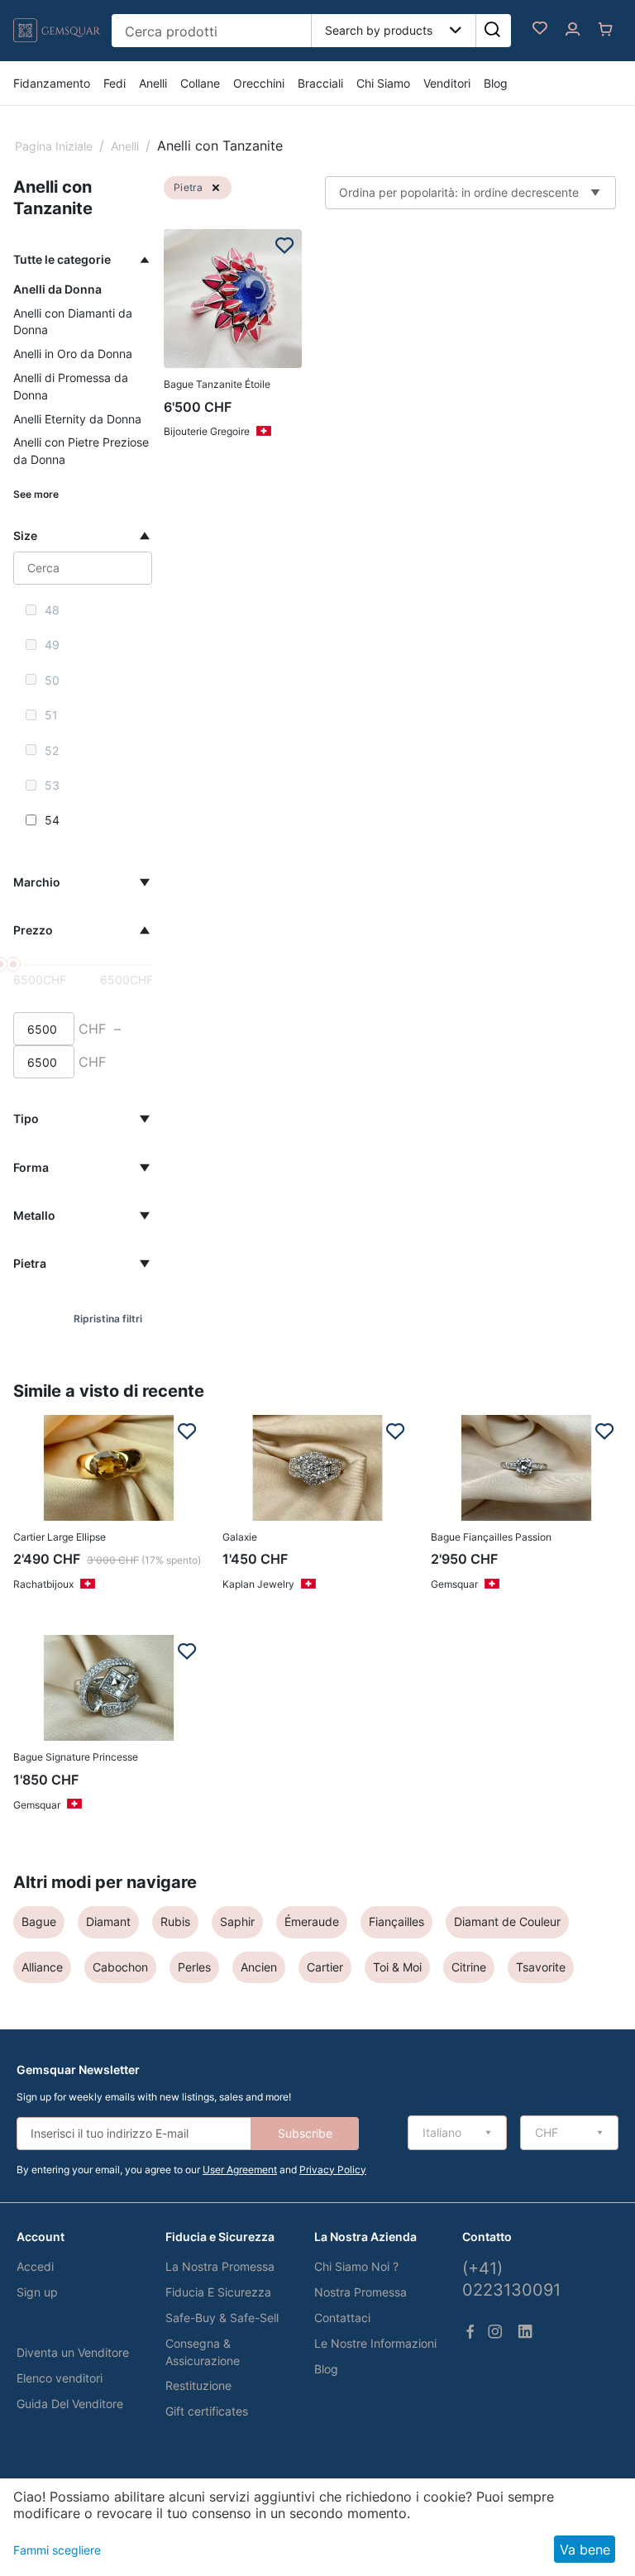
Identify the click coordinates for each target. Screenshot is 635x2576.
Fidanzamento (52, 83)
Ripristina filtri (108, 1319)
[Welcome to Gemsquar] (57, 43)
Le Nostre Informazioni (375, 2343)
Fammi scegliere (57, 2550)
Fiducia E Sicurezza (218, 2292)
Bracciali (320, 83)
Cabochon (120, 1967)
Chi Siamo (383, 83)
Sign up (37, 2292)
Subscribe (305, 2133)
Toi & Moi (397, 1967)
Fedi (115, 83)
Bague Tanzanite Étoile (217, 384)
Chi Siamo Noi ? (356, 2266)
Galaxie (240, 1537)
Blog (496, 83)
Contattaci (342, 2318)
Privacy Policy (333, 2170)
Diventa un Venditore (73, 2352)
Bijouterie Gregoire (207, 431)
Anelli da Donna (57, 289)
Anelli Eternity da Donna (77, 419)
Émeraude (312, 1921)
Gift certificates (207, 2411)
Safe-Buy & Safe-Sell (222, 2318)
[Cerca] (492, 31)
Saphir (237, 1921)
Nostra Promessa (360, 2292)
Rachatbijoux (43, 1584)
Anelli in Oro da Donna (73, 354)
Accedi (35, 2266)
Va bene (585, 2550)
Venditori (447, 83)
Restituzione (198, 2385)
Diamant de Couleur (507, 1921)
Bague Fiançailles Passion (491, 1537)
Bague (39, 1921)
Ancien (259, 1967)
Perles (194, 1967)
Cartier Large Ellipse (60, 1537)
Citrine (469, 1967)
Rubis (175, 1921)
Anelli (153, 83)
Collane (200, 83)
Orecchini (259, 83)
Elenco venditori (60, 2378)
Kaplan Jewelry (258, 1584)
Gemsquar (454, 1584)
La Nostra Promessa (220, 2266)
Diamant (108, 1921)
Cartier (325, 1967)
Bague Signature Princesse (76, 1757)
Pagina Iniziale (54, 146)
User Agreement (240, 2170)
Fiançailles (396, 1921)
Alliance (42, 1967)
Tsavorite (541, 1967)
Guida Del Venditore (70, 2404)
